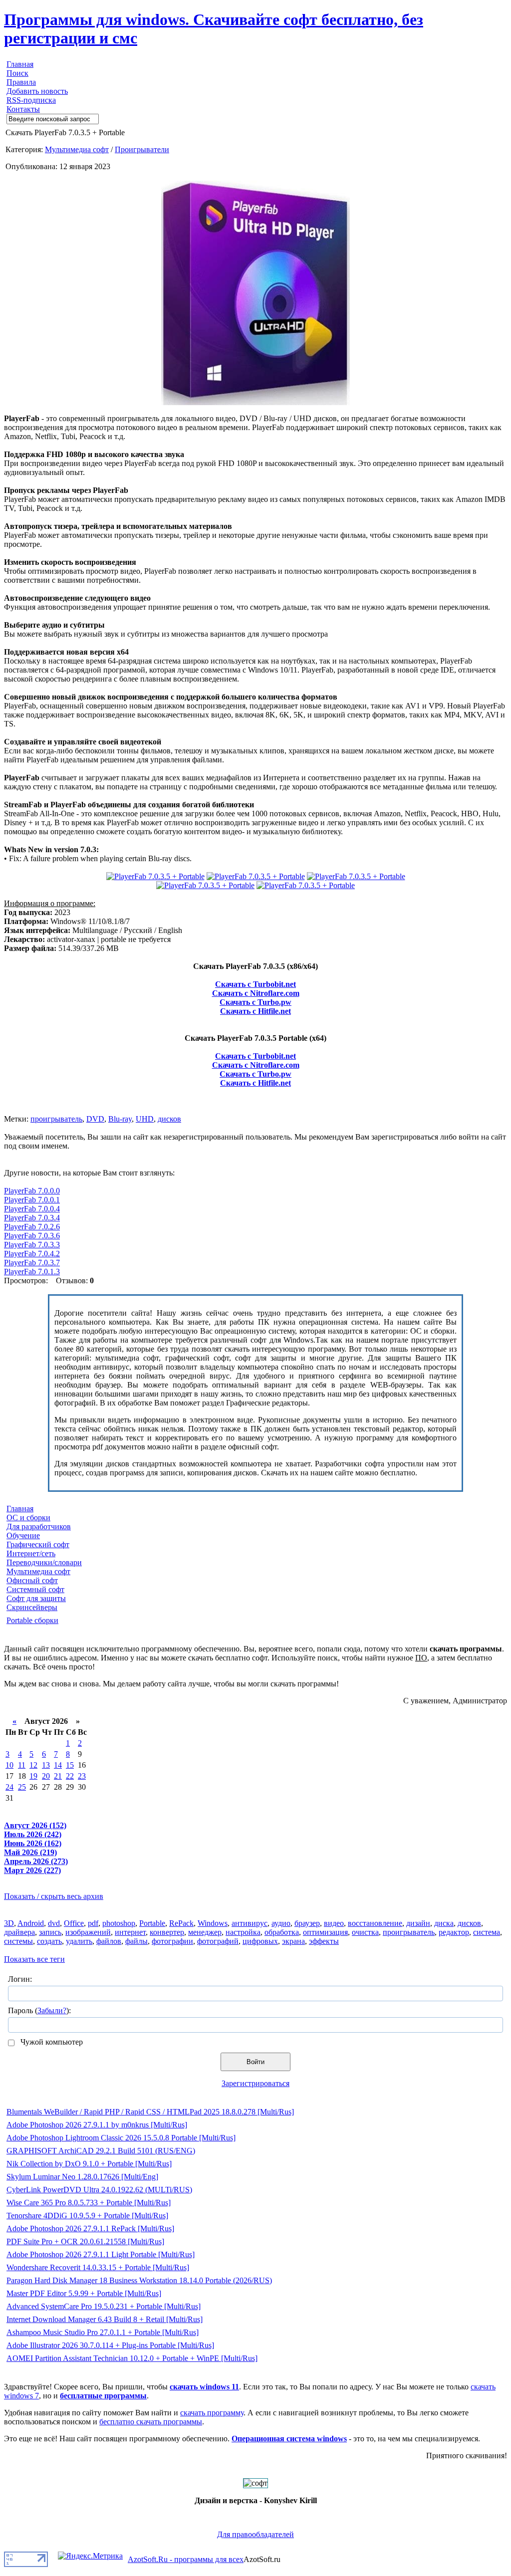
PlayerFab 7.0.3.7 (32, 1263)
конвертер (167, 1932)
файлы (136, 1941)
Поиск (17, 73)
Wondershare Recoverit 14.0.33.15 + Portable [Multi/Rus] (98, 2267)
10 (9, 1765)
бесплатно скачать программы (151, 2422)
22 (70, 1776)
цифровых (260, 1941)
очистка (365, 1932)
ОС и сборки (28, 1518)
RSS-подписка (31, 100)
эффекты (324, 1941)
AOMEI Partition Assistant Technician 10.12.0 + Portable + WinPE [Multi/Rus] (132, 2358)
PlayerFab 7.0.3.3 (32, 1245)
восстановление (375, 1923)
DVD (95, 1119)
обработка (282, 1932)
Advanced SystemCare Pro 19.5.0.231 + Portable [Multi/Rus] (104, 2306)
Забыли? (52, 2010)
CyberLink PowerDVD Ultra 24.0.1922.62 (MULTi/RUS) (99, 2190)
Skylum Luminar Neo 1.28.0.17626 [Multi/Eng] (82, 2177)
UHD (145, 1119)
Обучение (23, 1535)
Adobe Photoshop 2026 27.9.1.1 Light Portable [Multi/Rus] (101, 2254)
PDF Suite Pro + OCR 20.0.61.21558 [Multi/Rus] (85, 2241)
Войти (255, 2062)
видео (334, 1923)
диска (444, 1923)
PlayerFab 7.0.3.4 (32, 1218)
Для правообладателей (255, 2534)
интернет (130, 1932)
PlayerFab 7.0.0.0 (32, 1191)
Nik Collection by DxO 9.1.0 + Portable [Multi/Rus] (89, 2164)
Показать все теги (34, 1959)
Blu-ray (120, 1119)
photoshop (119, 1923)
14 (58, 1765)
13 (46, 1765)
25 (22, 1787)
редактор (454, 1932)
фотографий (218, 1941)
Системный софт (35, 1589)
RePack (181, 1923)
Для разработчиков (39, 1526)
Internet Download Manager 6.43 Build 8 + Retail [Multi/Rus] (105, 2319)
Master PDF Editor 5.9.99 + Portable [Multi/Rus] (84, 2293)
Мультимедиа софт (77, 149)
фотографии (172, 1941)
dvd (54, 1923)
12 (33, 1765)
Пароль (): (39, 2010)
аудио (281, 1923)
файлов (109, 1941)
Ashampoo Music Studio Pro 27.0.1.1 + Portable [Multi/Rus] (103, 2332)
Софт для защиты (36, 1598)
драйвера (19, 1932)
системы (18, 1941)
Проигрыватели (142, 149)
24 (9, 1787)
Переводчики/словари (44, 1562)
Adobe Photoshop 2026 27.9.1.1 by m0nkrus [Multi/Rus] (97, 2125)
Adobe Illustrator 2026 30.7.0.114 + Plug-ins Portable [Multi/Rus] (110, 2345)
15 (70, 1765)
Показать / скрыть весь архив (54, 1896)
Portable (152, 1923)
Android (31, 1923)
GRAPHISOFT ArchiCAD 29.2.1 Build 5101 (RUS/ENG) (101, 2151)
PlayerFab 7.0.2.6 (32, 1227)
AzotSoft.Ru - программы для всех (186, 2559)
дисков (169, 1119)
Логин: (20, 1979)
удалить (79, 1941)
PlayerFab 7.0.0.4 (32, 1209)
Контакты (23, 109)
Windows (213, 1923)
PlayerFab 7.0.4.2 (32, 1254)
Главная (20, 64)
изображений (88, 1932)
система (487, 1932)
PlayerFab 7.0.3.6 (32, 1236)
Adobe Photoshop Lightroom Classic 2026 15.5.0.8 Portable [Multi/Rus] (121, 2138)
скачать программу (212, 2413)
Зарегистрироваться (255, 2083)
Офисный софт (32, 1580)
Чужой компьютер (51, 2042)
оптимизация (325, 1932)
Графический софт (38, 1544)
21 (58, 1776)
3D (9, 1923)
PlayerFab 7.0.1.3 (32, 1272)
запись (50, 1932)
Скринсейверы (32, 1607)
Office (74, 1923)
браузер (307, 1923)
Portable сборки (32, 1620)
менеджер (205, 1932)
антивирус (250, 1923)
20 (46, 1776)
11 (22, 1765)
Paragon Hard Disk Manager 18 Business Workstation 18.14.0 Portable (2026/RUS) (139, 2280)
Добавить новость (37, 91)
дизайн (418, 1923)
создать (49, 1941)
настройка (243, 1932)
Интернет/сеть (31, 1553)
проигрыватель (56, 1119)
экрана (293, 1941)
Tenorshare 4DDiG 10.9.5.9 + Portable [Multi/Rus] (87, 2216)
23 (82, 1776)
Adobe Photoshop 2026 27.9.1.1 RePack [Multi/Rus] (90, 2228)
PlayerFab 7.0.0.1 (32, 1200)
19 (33, 1776)
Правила (21, 82)
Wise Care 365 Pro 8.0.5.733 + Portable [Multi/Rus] (89, 2203)
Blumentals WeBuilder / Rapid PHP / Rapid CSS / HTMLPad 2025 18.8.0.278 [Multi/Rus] (150, 2112)
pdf (93, 1923)
